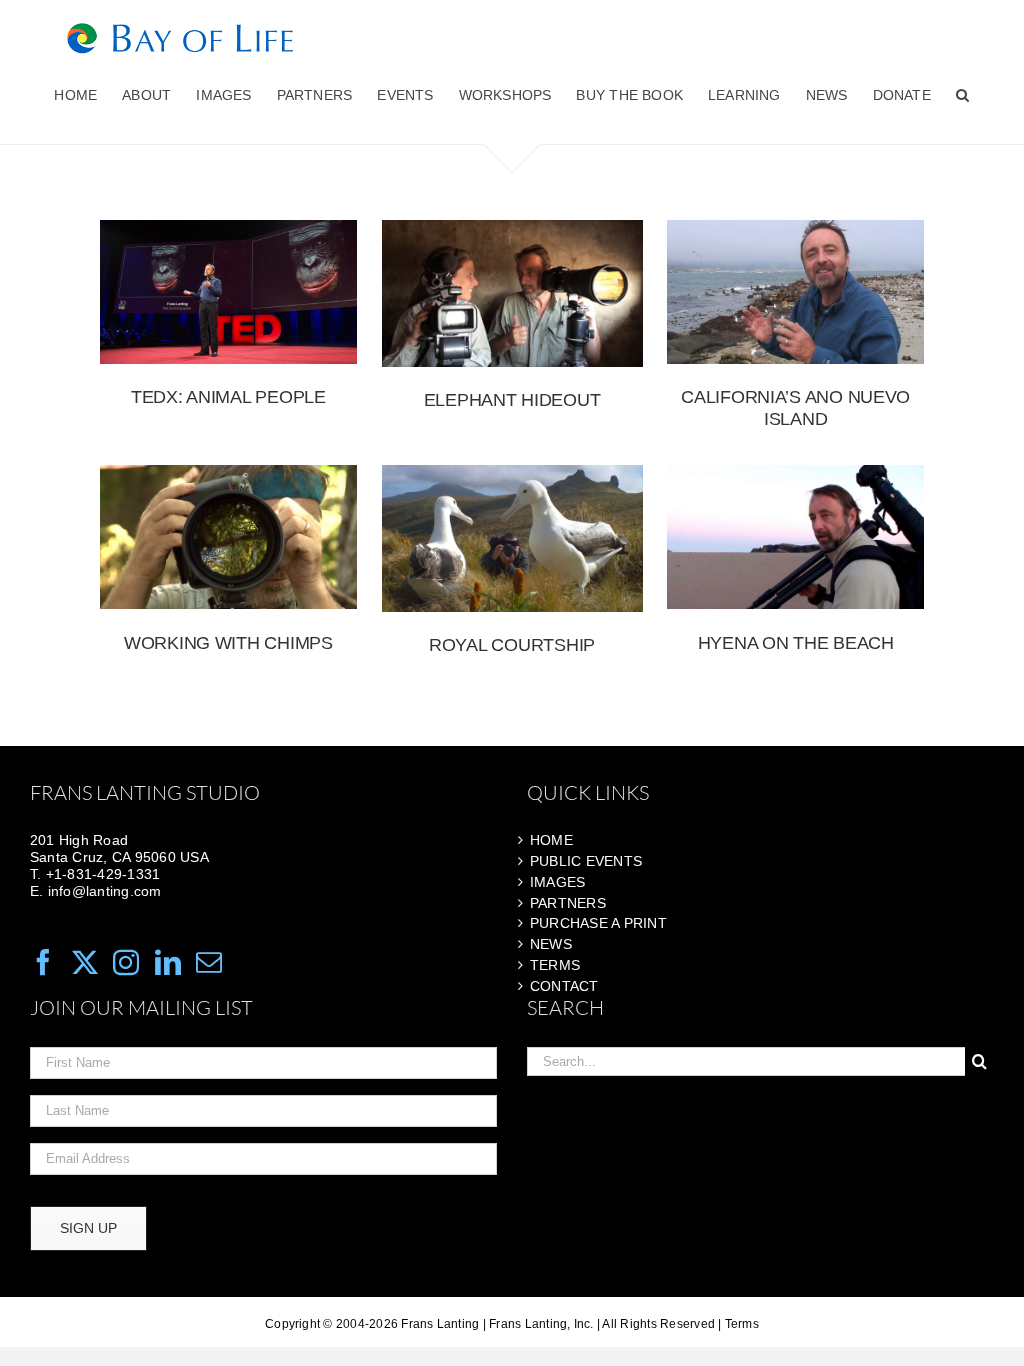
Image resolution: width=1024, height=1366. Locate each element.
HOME (551, 840)
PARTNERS (568, 903)
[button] (962, 95)
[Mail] (209, 962)
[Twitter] (85, 962)
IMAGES (557, 882)
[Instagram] (126, 962)
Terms (742, 1324)
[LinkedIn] (168, 962)
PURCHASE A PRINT (598, 923)
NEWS (551, 944)
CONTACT (564, 986)
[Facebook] (43, 962)
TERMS (555, 965)
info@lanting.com (105, 891)
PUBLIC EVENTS (586, 861)
